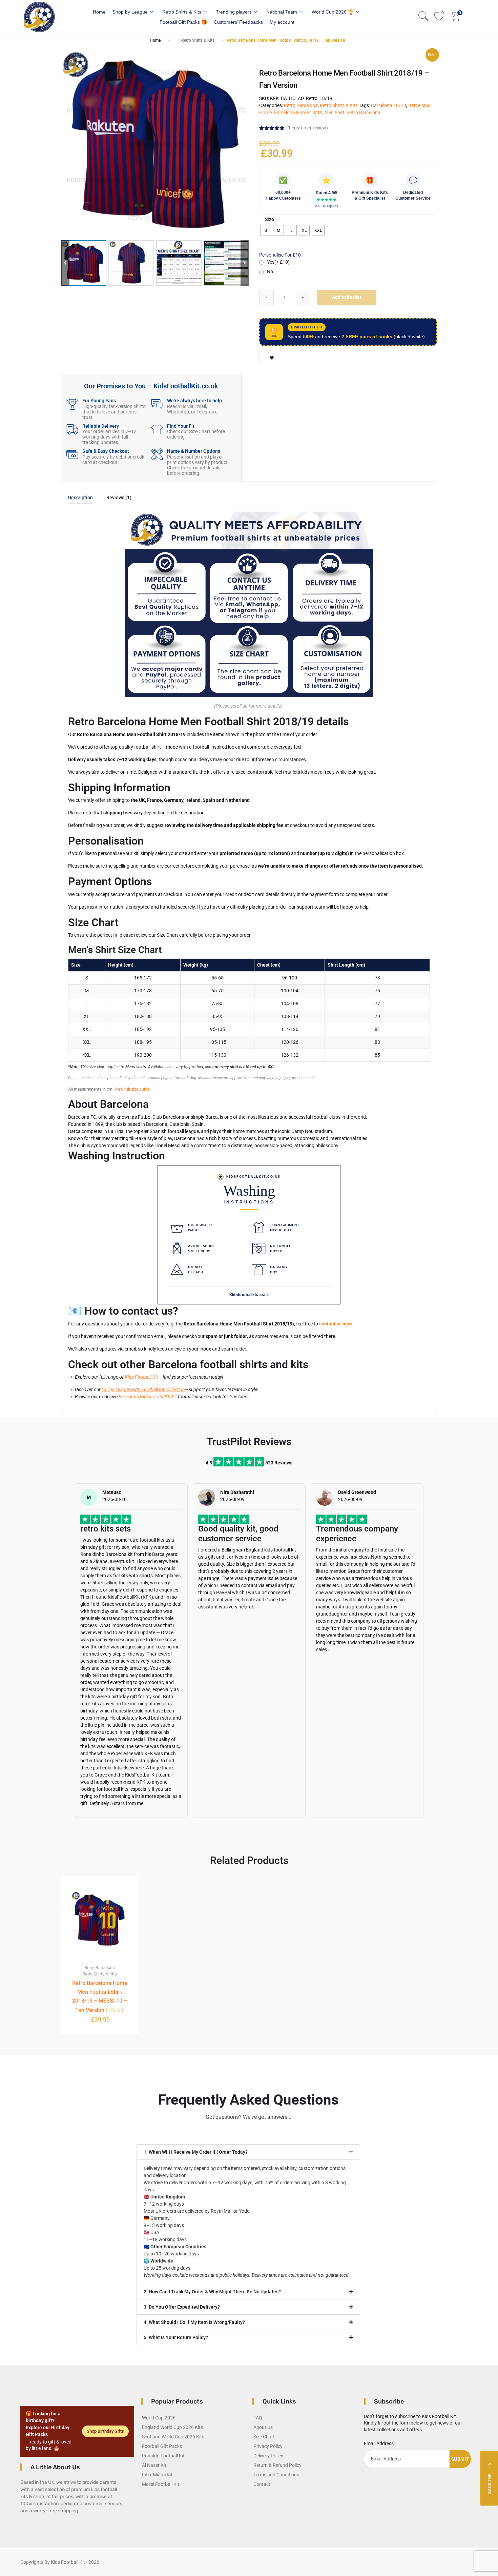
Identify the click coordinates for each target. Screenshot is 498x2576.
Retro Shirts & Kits (182, 12)
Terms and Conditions (276, 2475)
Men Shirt (335, 113)
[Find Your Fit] (157, 429)
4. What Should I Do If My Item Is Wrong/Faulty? (194, 2322)
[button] (245, 263)
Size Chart (264, 2437)
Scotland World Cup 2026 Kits (173, 2437)
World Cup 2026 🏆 (333, 12)
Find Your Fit (181, 426)
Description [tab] (80, 498)
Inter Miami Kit (157, 2475)
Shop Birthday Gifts (105, 2431)
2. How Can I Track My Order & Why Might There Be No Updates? (212, 2292)
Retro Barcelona (301, 105)
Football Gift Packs (162, 2446)
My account (282, 22)
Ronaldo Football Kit (163, 2456)
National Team (282, 12)
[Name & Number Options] (157, 454)
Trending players (234, 12)
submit (460, 2459)
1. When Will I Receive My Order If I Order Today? (196, 2152)
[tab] (80, 500)
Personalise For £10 (280, 255)
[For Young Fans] (72, 404)
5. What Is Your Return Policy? (176, 2337)
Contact (262, 2484)
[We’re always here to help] (157, 404)
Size (269, 219)
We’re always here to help (194, 401)
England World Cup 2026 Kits (172, 2427)
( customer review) (307, 128)
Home (99, 12)
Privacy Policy (268, 2446)
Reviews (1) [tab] (119, 498)
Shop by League (130, 12)
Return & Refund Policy (277, 2465)
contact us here (336, 1324)
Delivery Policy (268, 2456)
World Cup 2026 (159, 2418)
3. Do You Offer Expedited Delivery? (182, 2307)
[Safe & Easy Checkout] (72, 454)
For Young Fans (99, 401)
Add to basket (347, 297)
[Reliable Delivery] (72, 429)
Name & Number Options (194, 451)
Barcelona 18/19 (389, 105)
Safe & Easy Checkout (106, 451)
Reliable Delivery (101, 426)
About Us (263, 2427)
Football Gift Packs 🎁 (183, 22)
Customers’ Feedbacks (238, 22)
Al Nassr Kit (154, 2465)
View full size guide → (134, 1089)
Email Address (379, 2443)
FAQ (258, 2418)
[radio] (266, 230)
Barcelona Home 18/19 (298, 113)
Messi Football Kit (161, 2484)
